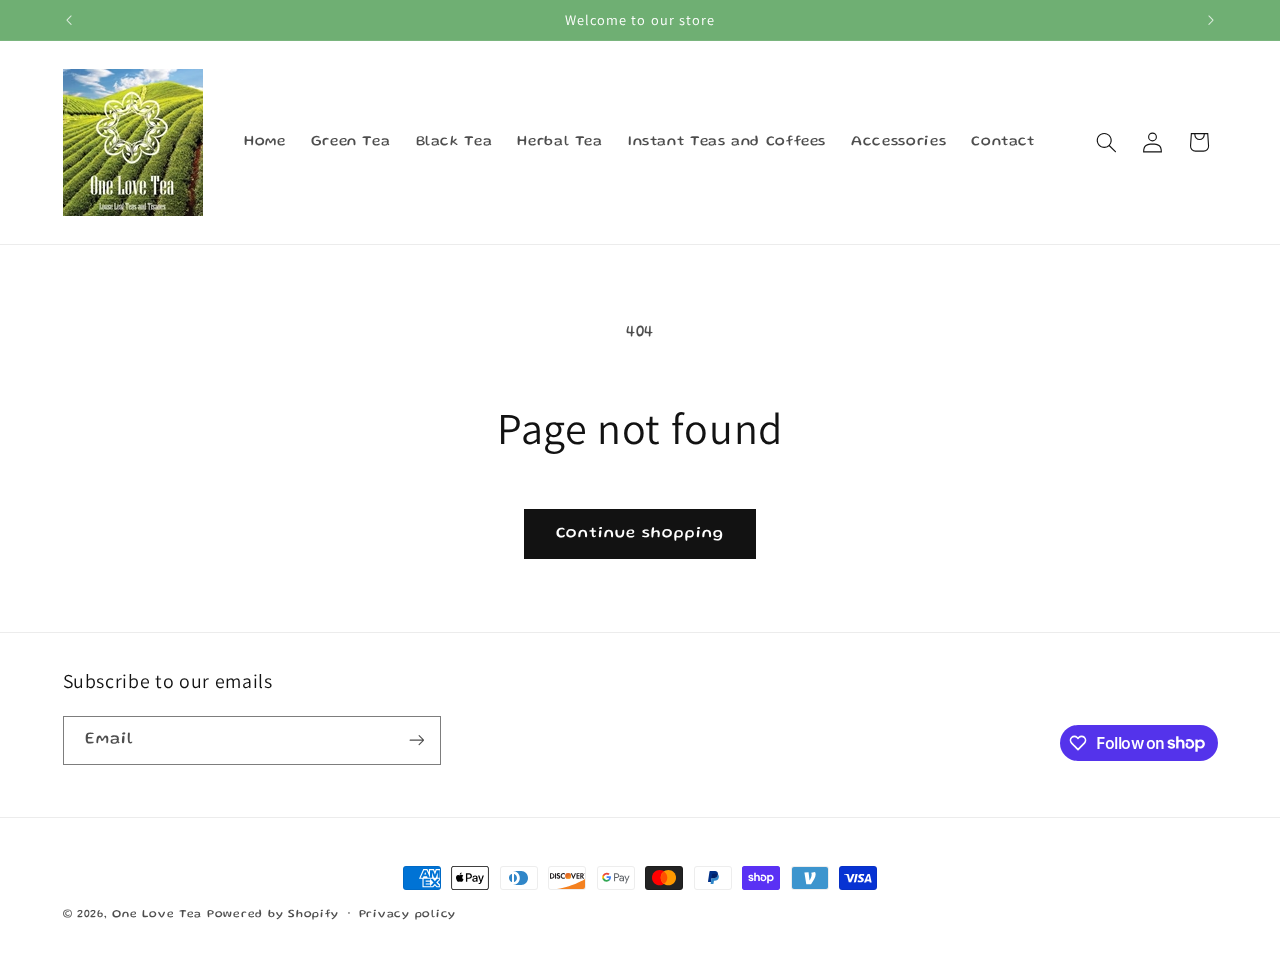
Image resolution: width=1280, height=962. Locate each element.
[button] (1106, 142)
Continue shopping (640, 534)
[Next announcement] (1211, 20)
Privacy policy (407, 915)
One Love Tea (159, 915)
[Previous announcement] (69, 20)
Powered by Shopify (273, 915)
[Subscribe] (416, 740)
